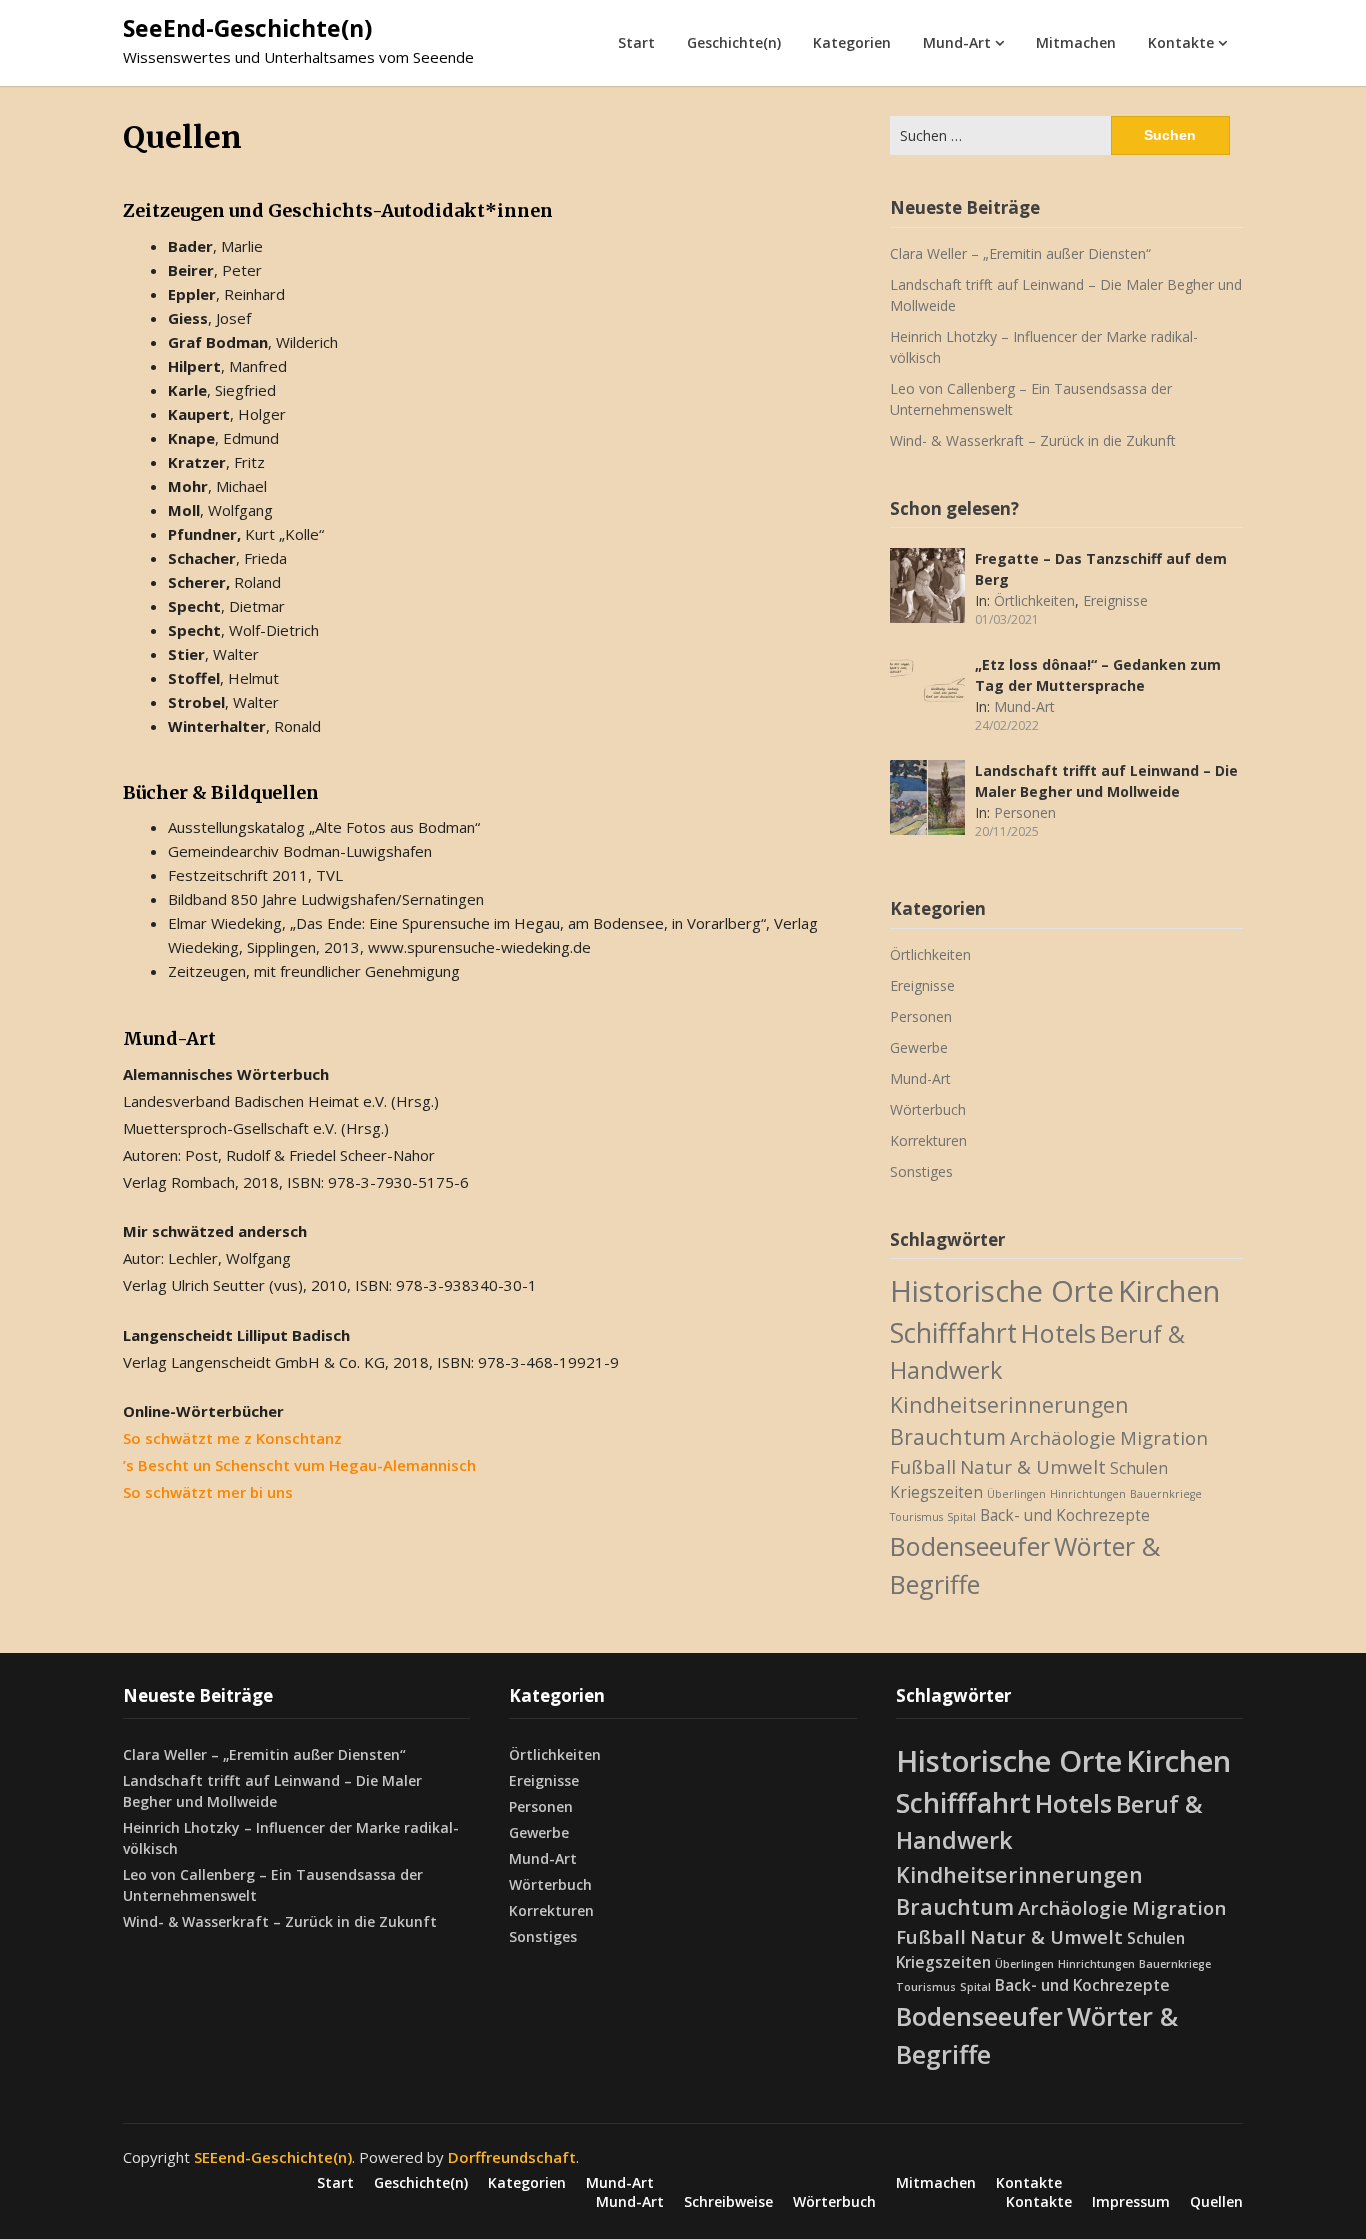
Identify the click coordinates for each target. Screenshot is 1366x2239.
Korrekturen (928, 1140)
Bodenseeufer (970, 1546)
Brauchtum (948, 1436)
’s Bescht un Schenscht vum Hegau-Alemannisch (299, 1465)
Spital (961, 1517)
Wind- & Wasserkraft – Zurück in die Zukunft (1033, 440)
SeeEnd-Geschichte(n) (247, 28)
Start (636, 42)
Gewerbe (919, 1047)
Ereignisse (1115, 600)
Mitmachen (1076, 42)
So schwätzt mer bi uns (208, 1492)
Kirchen (1169, 1291)
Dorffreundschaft (512, 2157)
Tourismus (916, 1517)
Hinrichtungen (1088, 1494)
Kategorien (852, 42)
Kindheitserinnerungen (1009, 1404)
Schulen (1139, 1468)
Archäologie (1063, 1437)
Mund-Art (957, 42)
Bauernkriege (1166, 1494)
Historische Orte (1002, 1291)
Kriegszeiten (936, 1492)
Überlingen (1016, 1494)
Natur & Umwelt (1033, 1466)
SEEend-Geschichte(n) (273, 2157)
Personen (1025, 812)
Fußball (923, 1466)
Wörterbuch (928, 1109)
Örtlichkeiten (1034, 600)
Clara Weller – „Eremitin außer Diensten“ (1020, 253)
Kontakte (1181, 42)
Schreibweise (728, 2202)
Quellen (1216, 2202)
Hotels (1058, 1333)
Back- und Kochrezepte (1065, 1515)
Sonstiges (921, 1171)
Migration (1164, 1437)
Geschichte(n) (734, 42)
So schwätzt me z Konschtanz (232, 1438)
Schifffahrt (953, 1333)
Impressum (1131, 2202)
